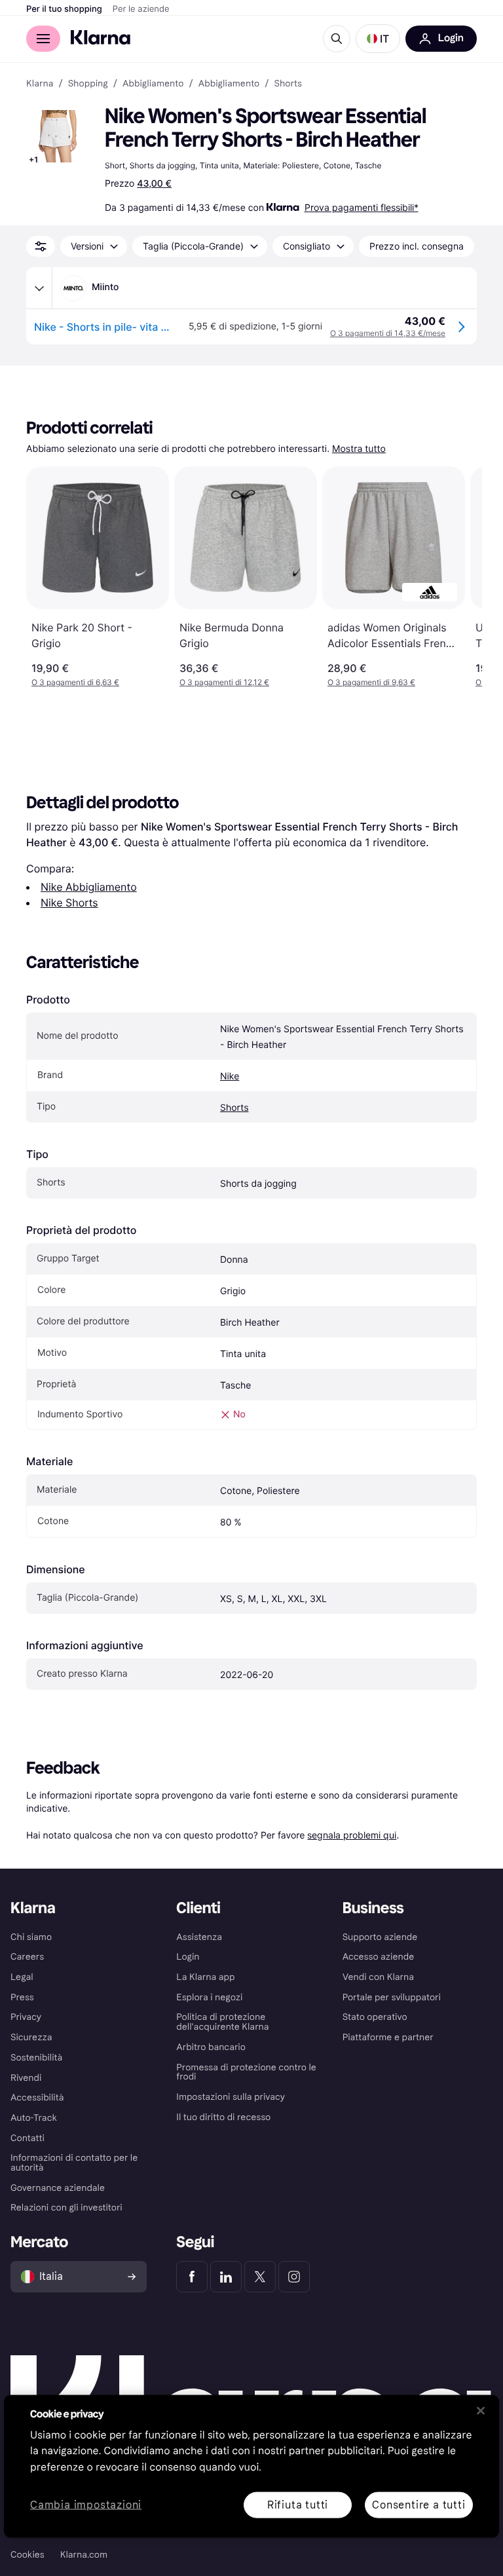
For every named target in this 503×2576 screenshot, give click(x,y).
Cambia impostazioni (86, 2505)
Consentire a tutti (419, 2504)
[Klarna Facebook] (192, 2277)
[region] (251, 2466)
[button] (378, 39)
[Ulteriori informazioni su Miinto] (39, 288)
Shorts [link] (288, 84)
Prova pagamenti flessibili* (362, 207)
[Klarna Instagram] (294, 2277)
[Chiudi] (481, 2410)
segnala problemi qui (352, 1835)
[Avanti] (458, 577)
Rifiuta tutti (298, 2504)
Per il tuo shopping (64, 9)
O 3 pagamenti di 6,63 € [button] (75, 682)
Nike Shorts (69, 903)
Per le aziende (141, 9)
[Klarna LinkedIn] (226, 2277)
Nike (230, 1076)
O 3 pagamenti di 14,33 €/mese (388, 333)
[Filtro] (41, 246)
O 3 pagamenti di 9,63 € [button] (371, 682)
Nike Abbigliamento (89, 887)
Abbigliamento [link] (153, 84)
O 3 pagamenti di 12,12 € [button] (224, 682)
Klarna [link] (40, 84)
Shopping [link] (88, 84)
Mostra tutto (359, 449)
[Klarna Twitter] (260, 2277)
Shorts (234, 1108)
